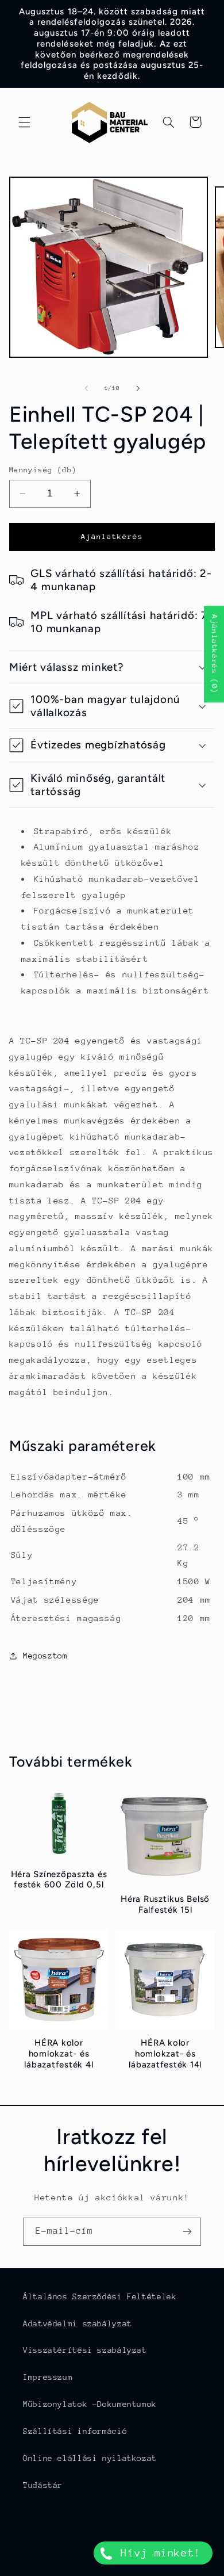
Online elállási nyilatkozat (90, 2458)
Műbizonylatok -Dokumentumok (90, 2404)
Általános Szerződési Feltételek (100, 2296)
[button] (24, 122)
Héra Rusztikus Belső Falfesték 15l (165, 1904)
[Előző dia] (86, 388)
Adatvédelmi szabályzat (78, 2323)
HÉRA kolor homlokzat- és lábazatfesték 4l (59, 2054)
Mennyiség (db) (43, 470)
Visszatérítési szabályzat (85, 2350)
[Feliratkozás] (187, 2232)
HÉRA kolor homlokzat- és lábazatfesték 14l (165, 2054)
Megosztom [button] (45, 1656)
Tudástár (43, 2485)
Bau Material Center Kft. (130, 2569)
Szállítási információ (75, 2431)
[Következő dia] (138, 388)
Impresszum (48, 2377)
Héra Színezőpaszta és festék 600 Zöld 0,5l (59, 1880)
